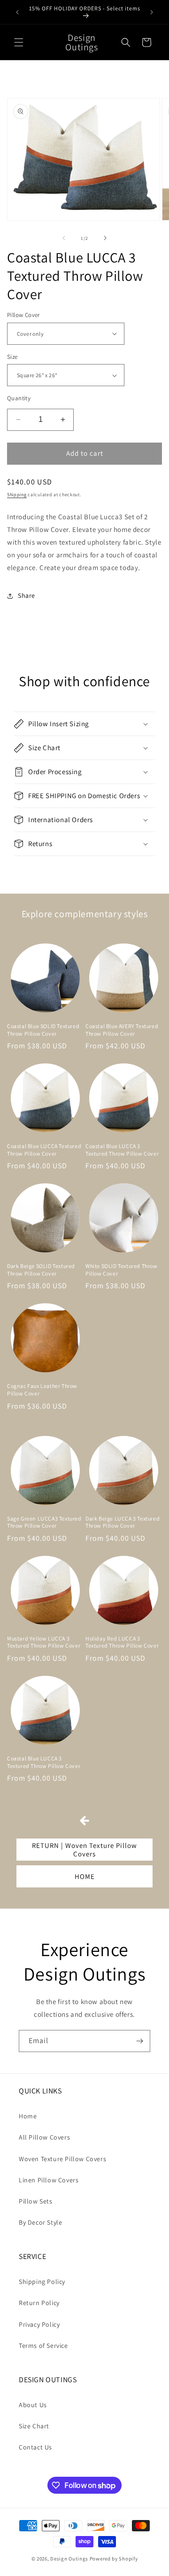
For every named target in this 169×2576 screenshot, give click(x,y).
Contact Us (35, 2447)
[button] (19, 42)
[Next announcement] (152, 12)
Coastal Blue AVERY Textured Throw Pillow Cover (122, 1030)
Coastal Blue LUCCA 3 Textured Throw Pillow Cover (122, 1150)
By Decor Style (40, 2222)
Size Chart (34, 2426)
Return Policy (39, 2303)
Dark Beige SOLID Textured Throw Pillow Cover (41, 1270)
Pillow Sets (36, 2201)
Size (12, 357)
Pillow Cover (23, 315)
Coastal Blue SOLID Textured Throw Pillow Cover (43, 1030)
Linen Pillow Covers (49, 2180)
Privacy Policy (39, 2324)
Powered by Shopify (114, 2559)
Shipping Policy (42, 2282)
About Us (33, 2405)
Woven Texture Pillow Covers (62, 2159)
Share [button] (27, 595)
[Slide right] (105, 238)
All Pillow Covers (44, 2137)
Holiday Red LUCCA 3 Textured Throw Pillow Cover (122, 1642)
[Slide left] (64, 238)
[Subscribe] (139, 2041)
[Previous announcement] (17, 12)
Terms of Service (43, 2346)
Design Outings (69, 2559)
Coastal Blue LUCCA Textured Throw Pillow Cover (44, 1150)
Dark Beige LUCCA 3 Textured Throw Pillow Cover (123, 1522)
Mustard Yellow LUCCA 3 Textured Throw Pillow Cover (44, 1642)
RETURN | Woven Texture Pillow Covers (84, 1850)
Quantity (19, 398)
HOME (85, 1876)
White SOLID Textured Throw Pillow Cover (122, 1270)
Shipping (17, 495)
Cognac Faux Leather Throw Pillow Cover (42, 1390)
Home (28, 2116)
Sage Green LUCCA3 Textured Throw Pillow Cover (44, 1522)
